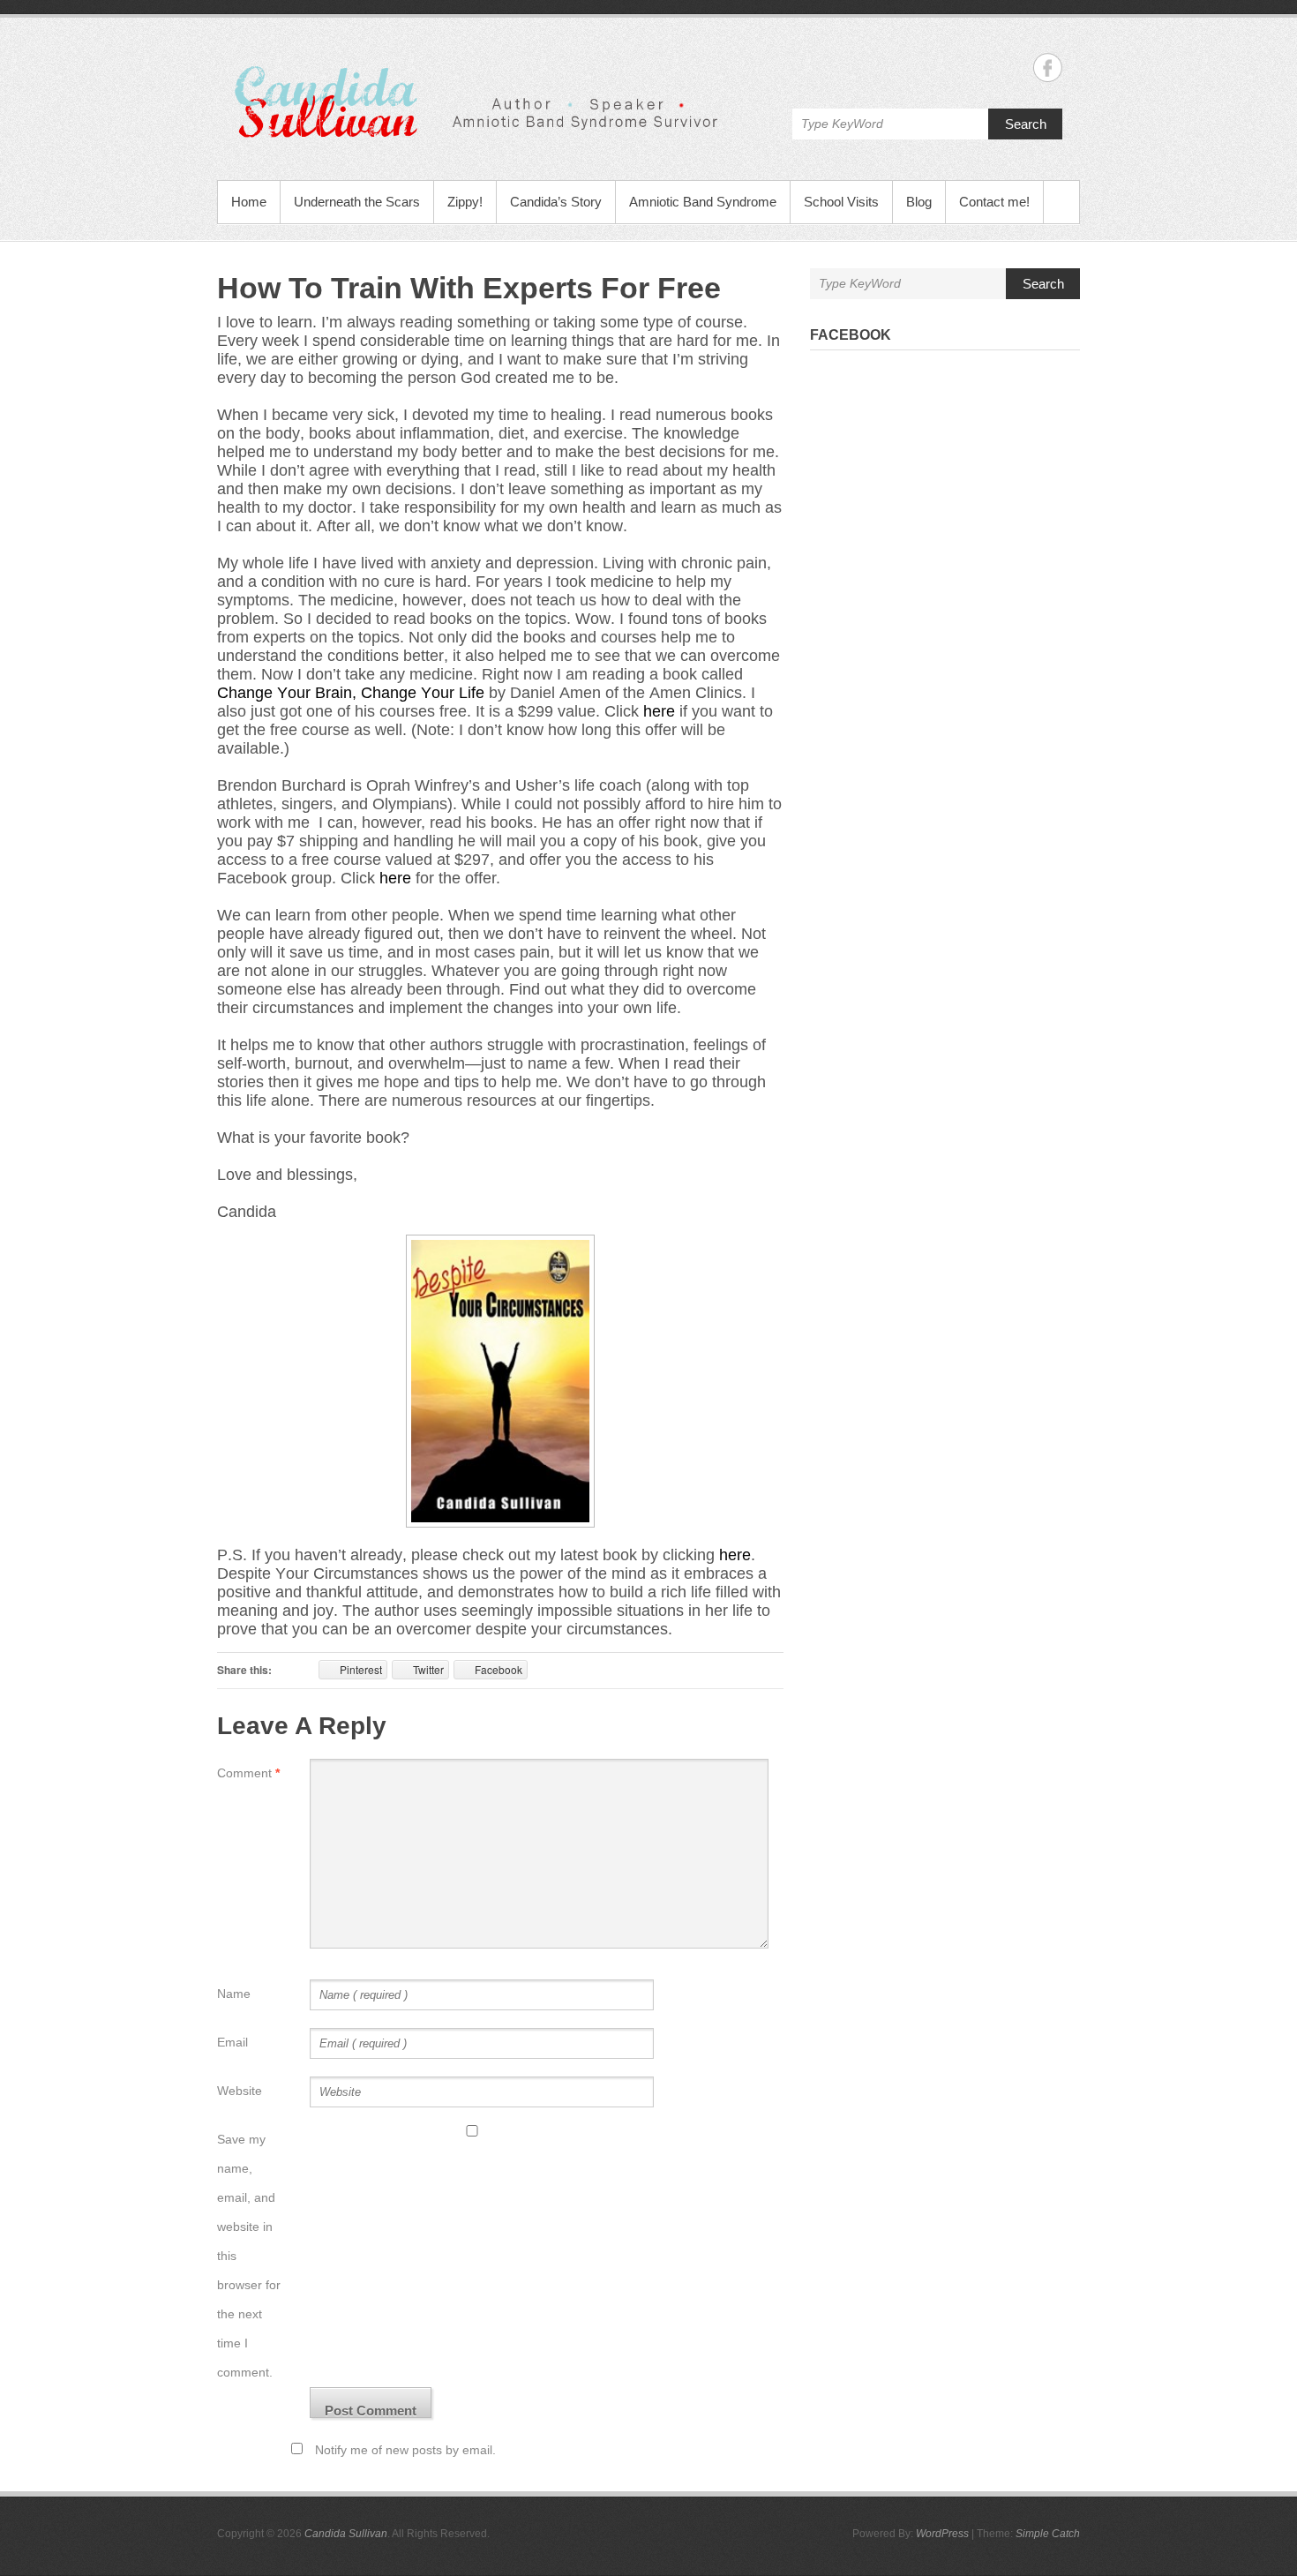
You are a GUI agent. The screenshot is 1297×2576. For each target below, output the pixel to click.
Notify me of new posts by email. (405, 2450)
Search (1026, 124)
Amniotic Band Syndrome (703, 202)
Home (249, 202)
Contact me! (994, 202)
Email (232, 2042)
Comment (248, 1773)
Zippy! (465, 202)
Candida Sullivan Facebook (1048, 68)
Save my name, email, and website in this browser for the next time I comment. (249, 2256)
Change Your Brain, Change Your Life (351, 693)
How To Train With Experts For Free (469, 288)
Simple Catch (1048, 2534)
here (659, 711)
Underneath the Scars (357, 202)
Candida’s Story (556, 202)
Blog (919, 202)
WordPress (942, 2534)
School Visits (841, 202)
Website (240, 2091)
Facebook (851, 335)
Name (234, 1994)
